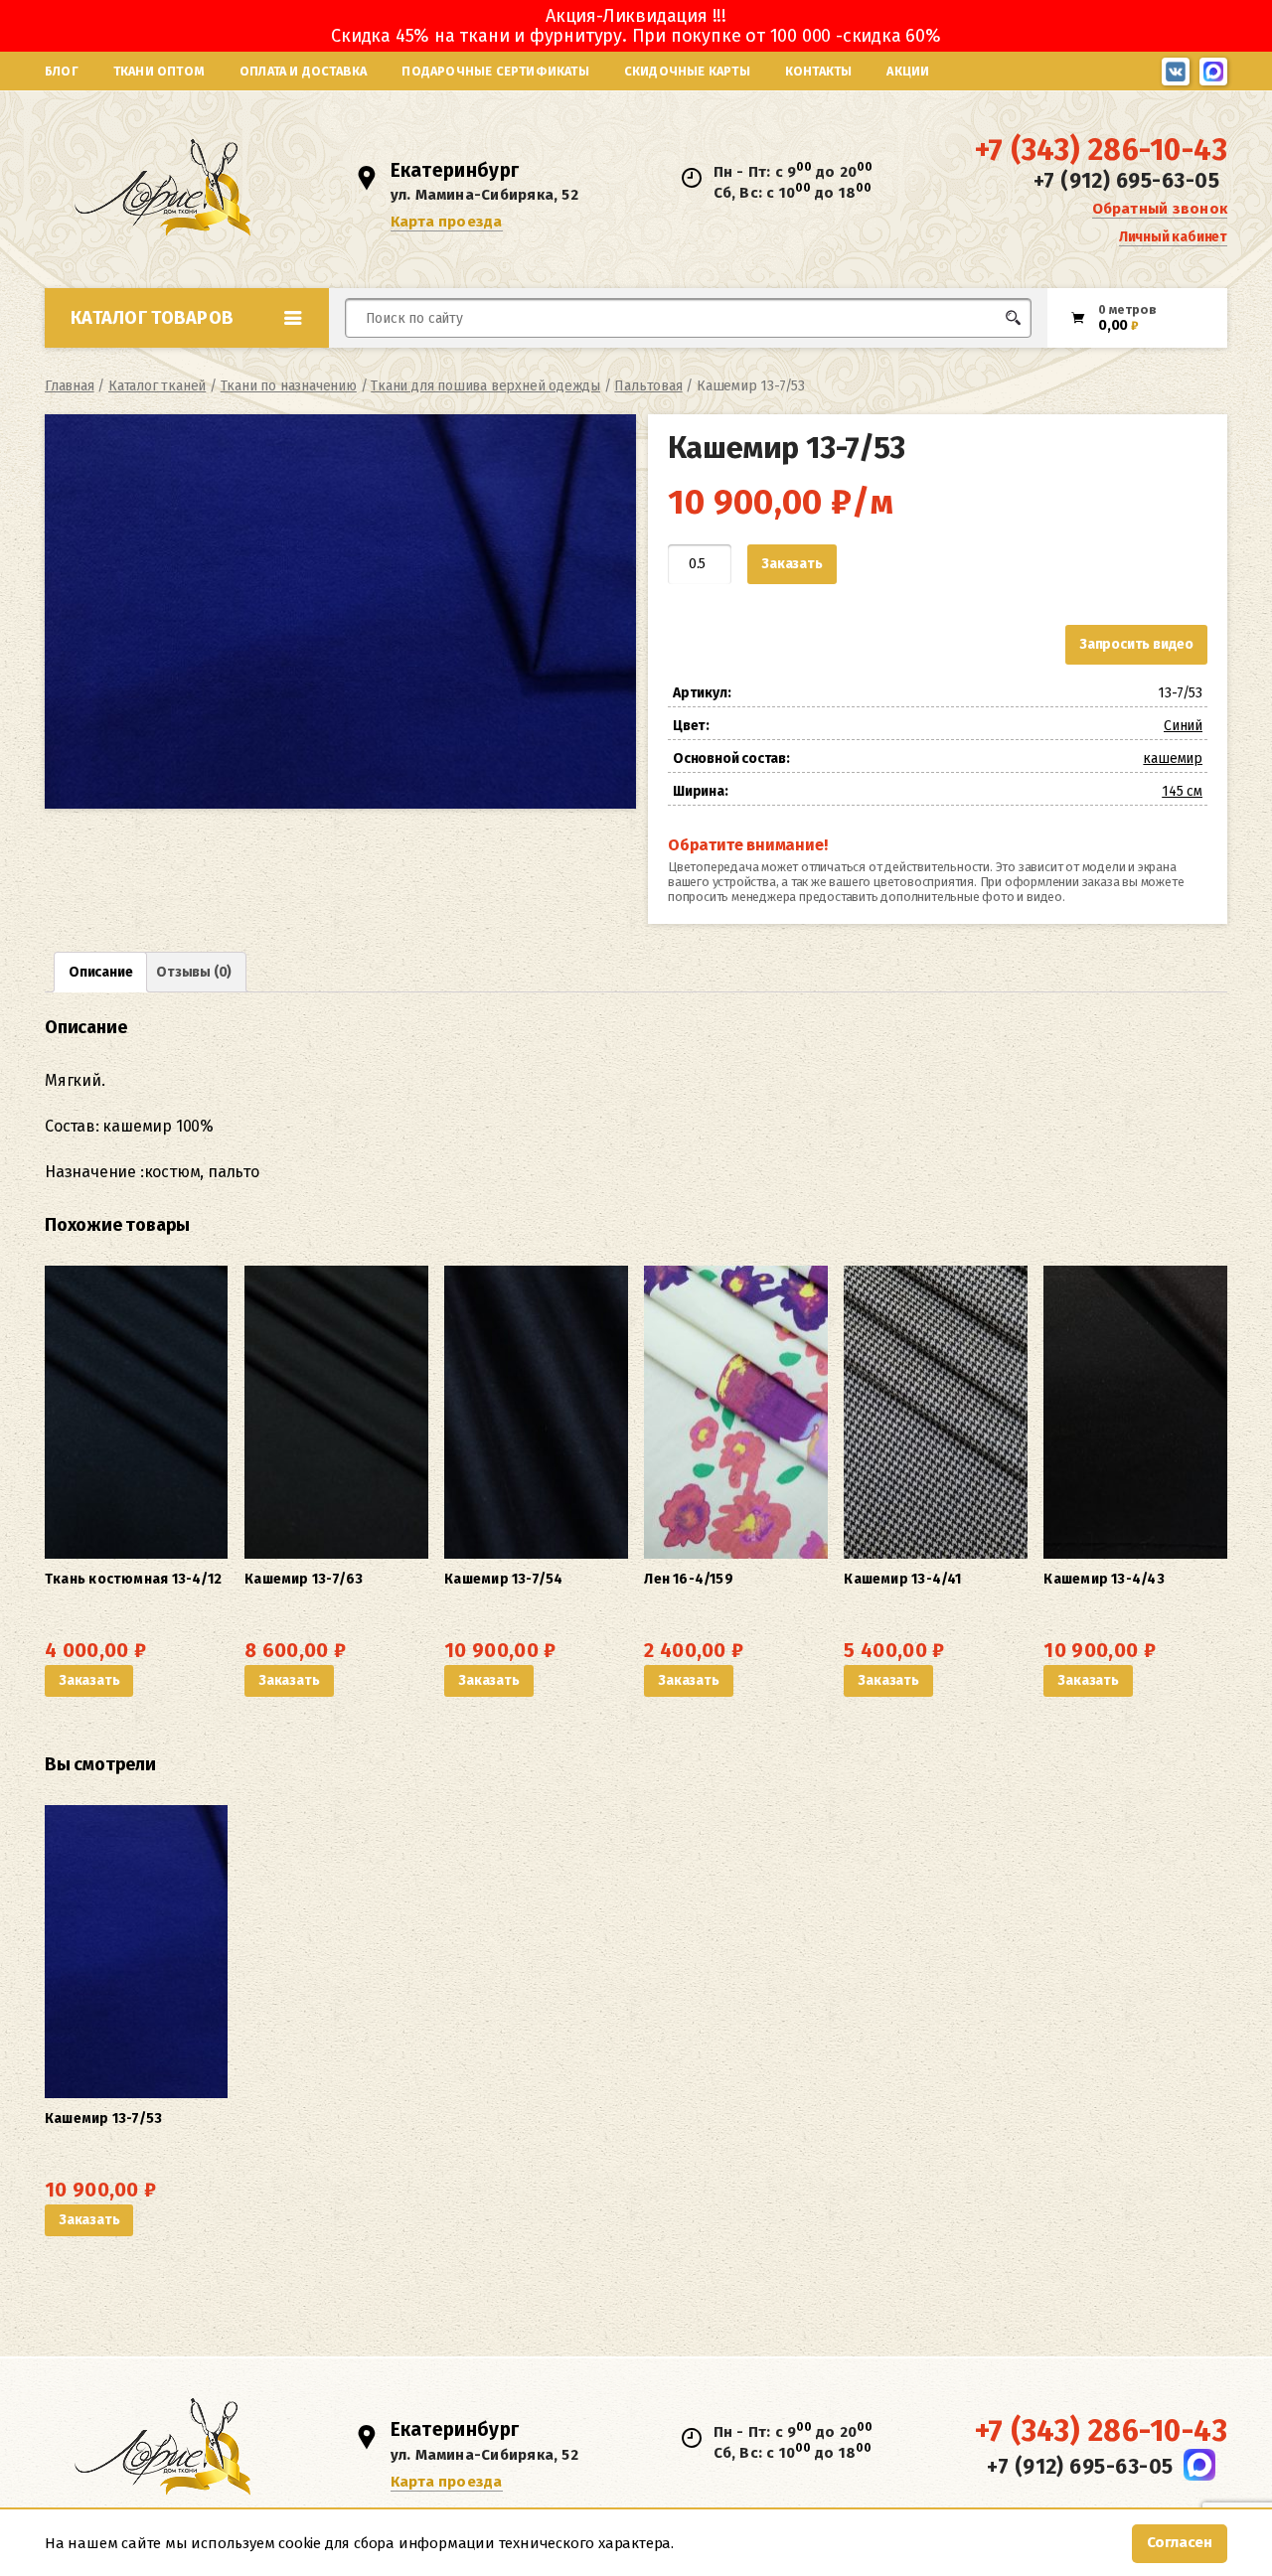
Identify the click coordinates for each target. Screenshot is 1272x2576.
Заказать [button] (89, 1680)
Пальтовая (648, 386)
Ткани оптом (159, 71)
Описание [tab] (100, 972)
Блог (62, 71)
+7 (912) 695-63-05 (1126, 181)
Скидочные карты (687, 71)
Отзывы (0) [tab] (194, 972)
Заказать (792, 564)
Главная (70, 386)
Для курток (669, 355)
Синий (1183, 726)
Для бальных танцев (970, 355)
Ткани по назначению (289, 386)
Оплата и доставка (303, 71)
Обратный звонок (1160, 209)
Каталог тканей (157, 386)
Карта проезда (447, 222)
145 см (1182, 791)
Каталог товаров (152, 318)
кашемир (1173, 758)
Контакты (819, 71)
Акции (908, 71)
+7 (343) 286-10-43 (1101, 150)
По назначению (198, 362)
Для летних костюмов (441, 365)
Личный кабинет (1173, 237)
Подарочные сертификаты (495, 71)
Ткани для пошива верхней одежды (485, 386)
